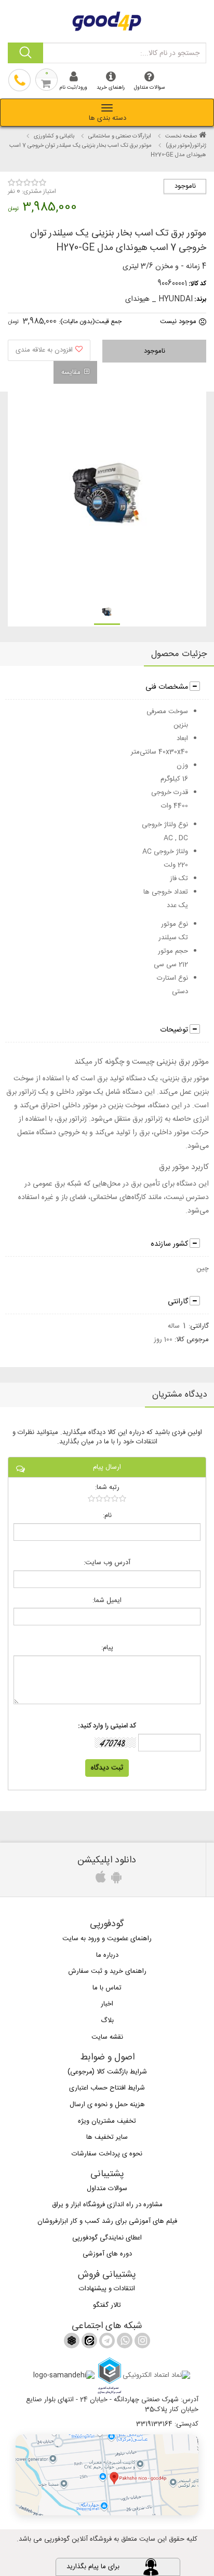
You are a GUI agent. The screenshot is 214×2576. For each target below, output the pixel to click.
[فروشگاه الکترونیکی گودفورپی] (107, 20)
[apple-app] (99, 1880)
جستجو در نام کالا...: (170, 53)
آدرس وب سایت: (107, 1563)
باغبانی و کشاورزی (54, 136)
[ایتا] (88, 2343)
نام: (107, 1516)
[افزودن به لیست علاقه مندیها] (49, 350)
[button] (107, 2475)
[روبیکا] (72, 2343)
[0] (107, 1498)
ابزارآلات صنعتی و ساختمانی (120, 136)
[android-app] (115, 1880)
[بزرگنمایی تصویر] (106, 495)
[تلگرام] (106, 2343)
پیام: (107, 1648)
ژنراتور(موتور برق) (186, 146)
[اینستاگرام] (141, 2343)
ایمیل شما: (107, 1601)
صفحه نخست (181, 136)
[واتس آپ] (124, 2343)
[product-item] (107, 612)
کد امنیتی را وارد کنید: (107, 1726)
